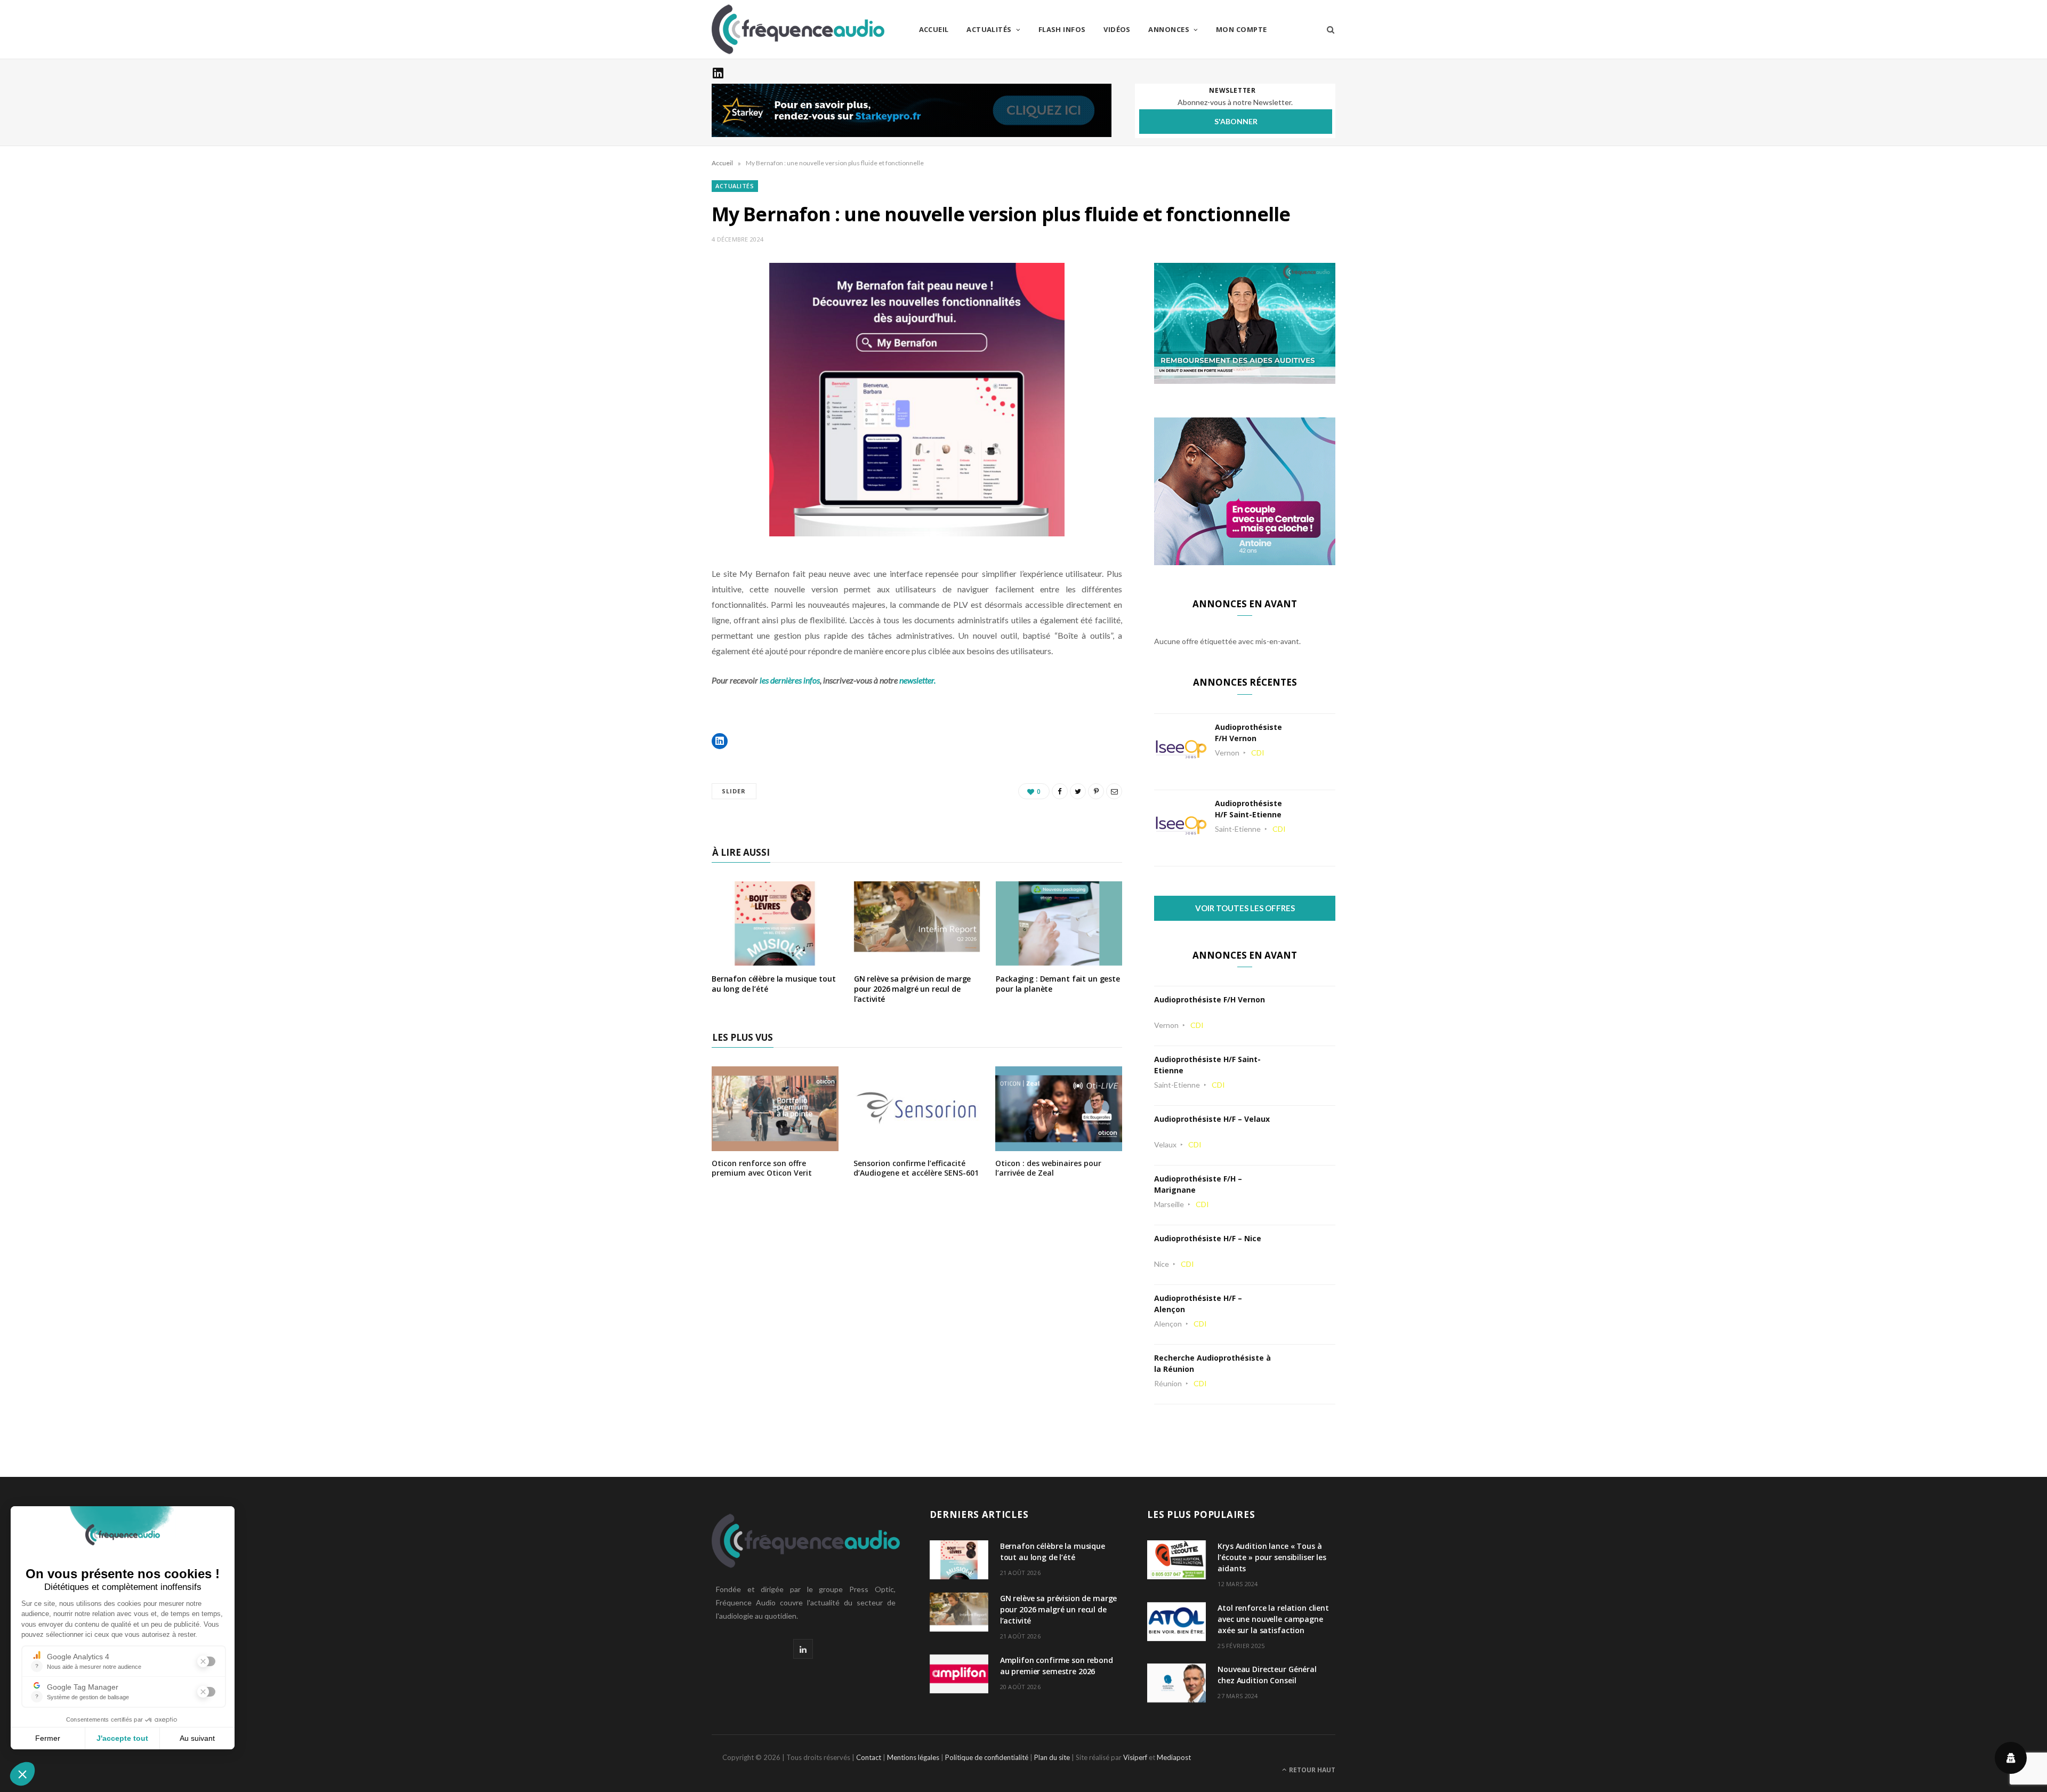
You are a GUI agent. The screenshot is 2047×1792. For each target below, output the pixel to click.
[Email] (1114, 791)
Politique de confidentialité (987, 1757)
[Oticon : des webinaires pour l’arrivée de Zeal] (1059, 1144)
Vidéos (1117, 29)
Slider (734, 791)
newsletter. (917, 680)
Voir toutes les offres (1245, 908)
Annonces (1169, 29)
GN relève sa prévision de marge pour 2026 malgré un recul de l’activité (913, 989)
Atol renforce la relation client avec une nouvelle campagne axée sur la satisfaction (1273, 1619)
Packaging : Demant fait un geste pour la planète (1058, 984)
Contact (869, 1757)
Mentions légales (913, 1757)
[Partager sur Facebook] (1060, 791)
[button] (720, 741)
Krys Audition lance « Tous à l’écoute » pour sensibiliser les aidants (1272, 1557)
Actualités (989, 29)
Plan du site (1052, 1757)
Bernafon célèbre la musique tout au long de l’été (774, 984)
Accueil (934, 29)
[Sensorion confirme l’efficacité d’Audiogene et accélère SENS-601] (917, 1144)
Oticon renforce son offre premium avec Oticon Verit (762, 1168)
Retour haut (1311, 1770)
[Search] (1327, 29)
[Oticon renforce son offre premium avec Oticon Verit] (775, 1144)
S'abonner (1236, 121)
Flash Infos (1062, 29)
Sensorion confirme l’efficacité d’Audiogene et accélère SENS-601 (916, 1168)
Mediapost (1174, 1757)
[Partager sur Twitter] (1078, 791)
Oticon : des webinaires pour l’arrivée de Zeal (1048, 1168)
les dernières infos (790, 680)
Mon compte (1242, 29)
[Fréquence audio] (798, 29)
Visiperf (1135, 1757)
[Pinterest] (1096, 791)
